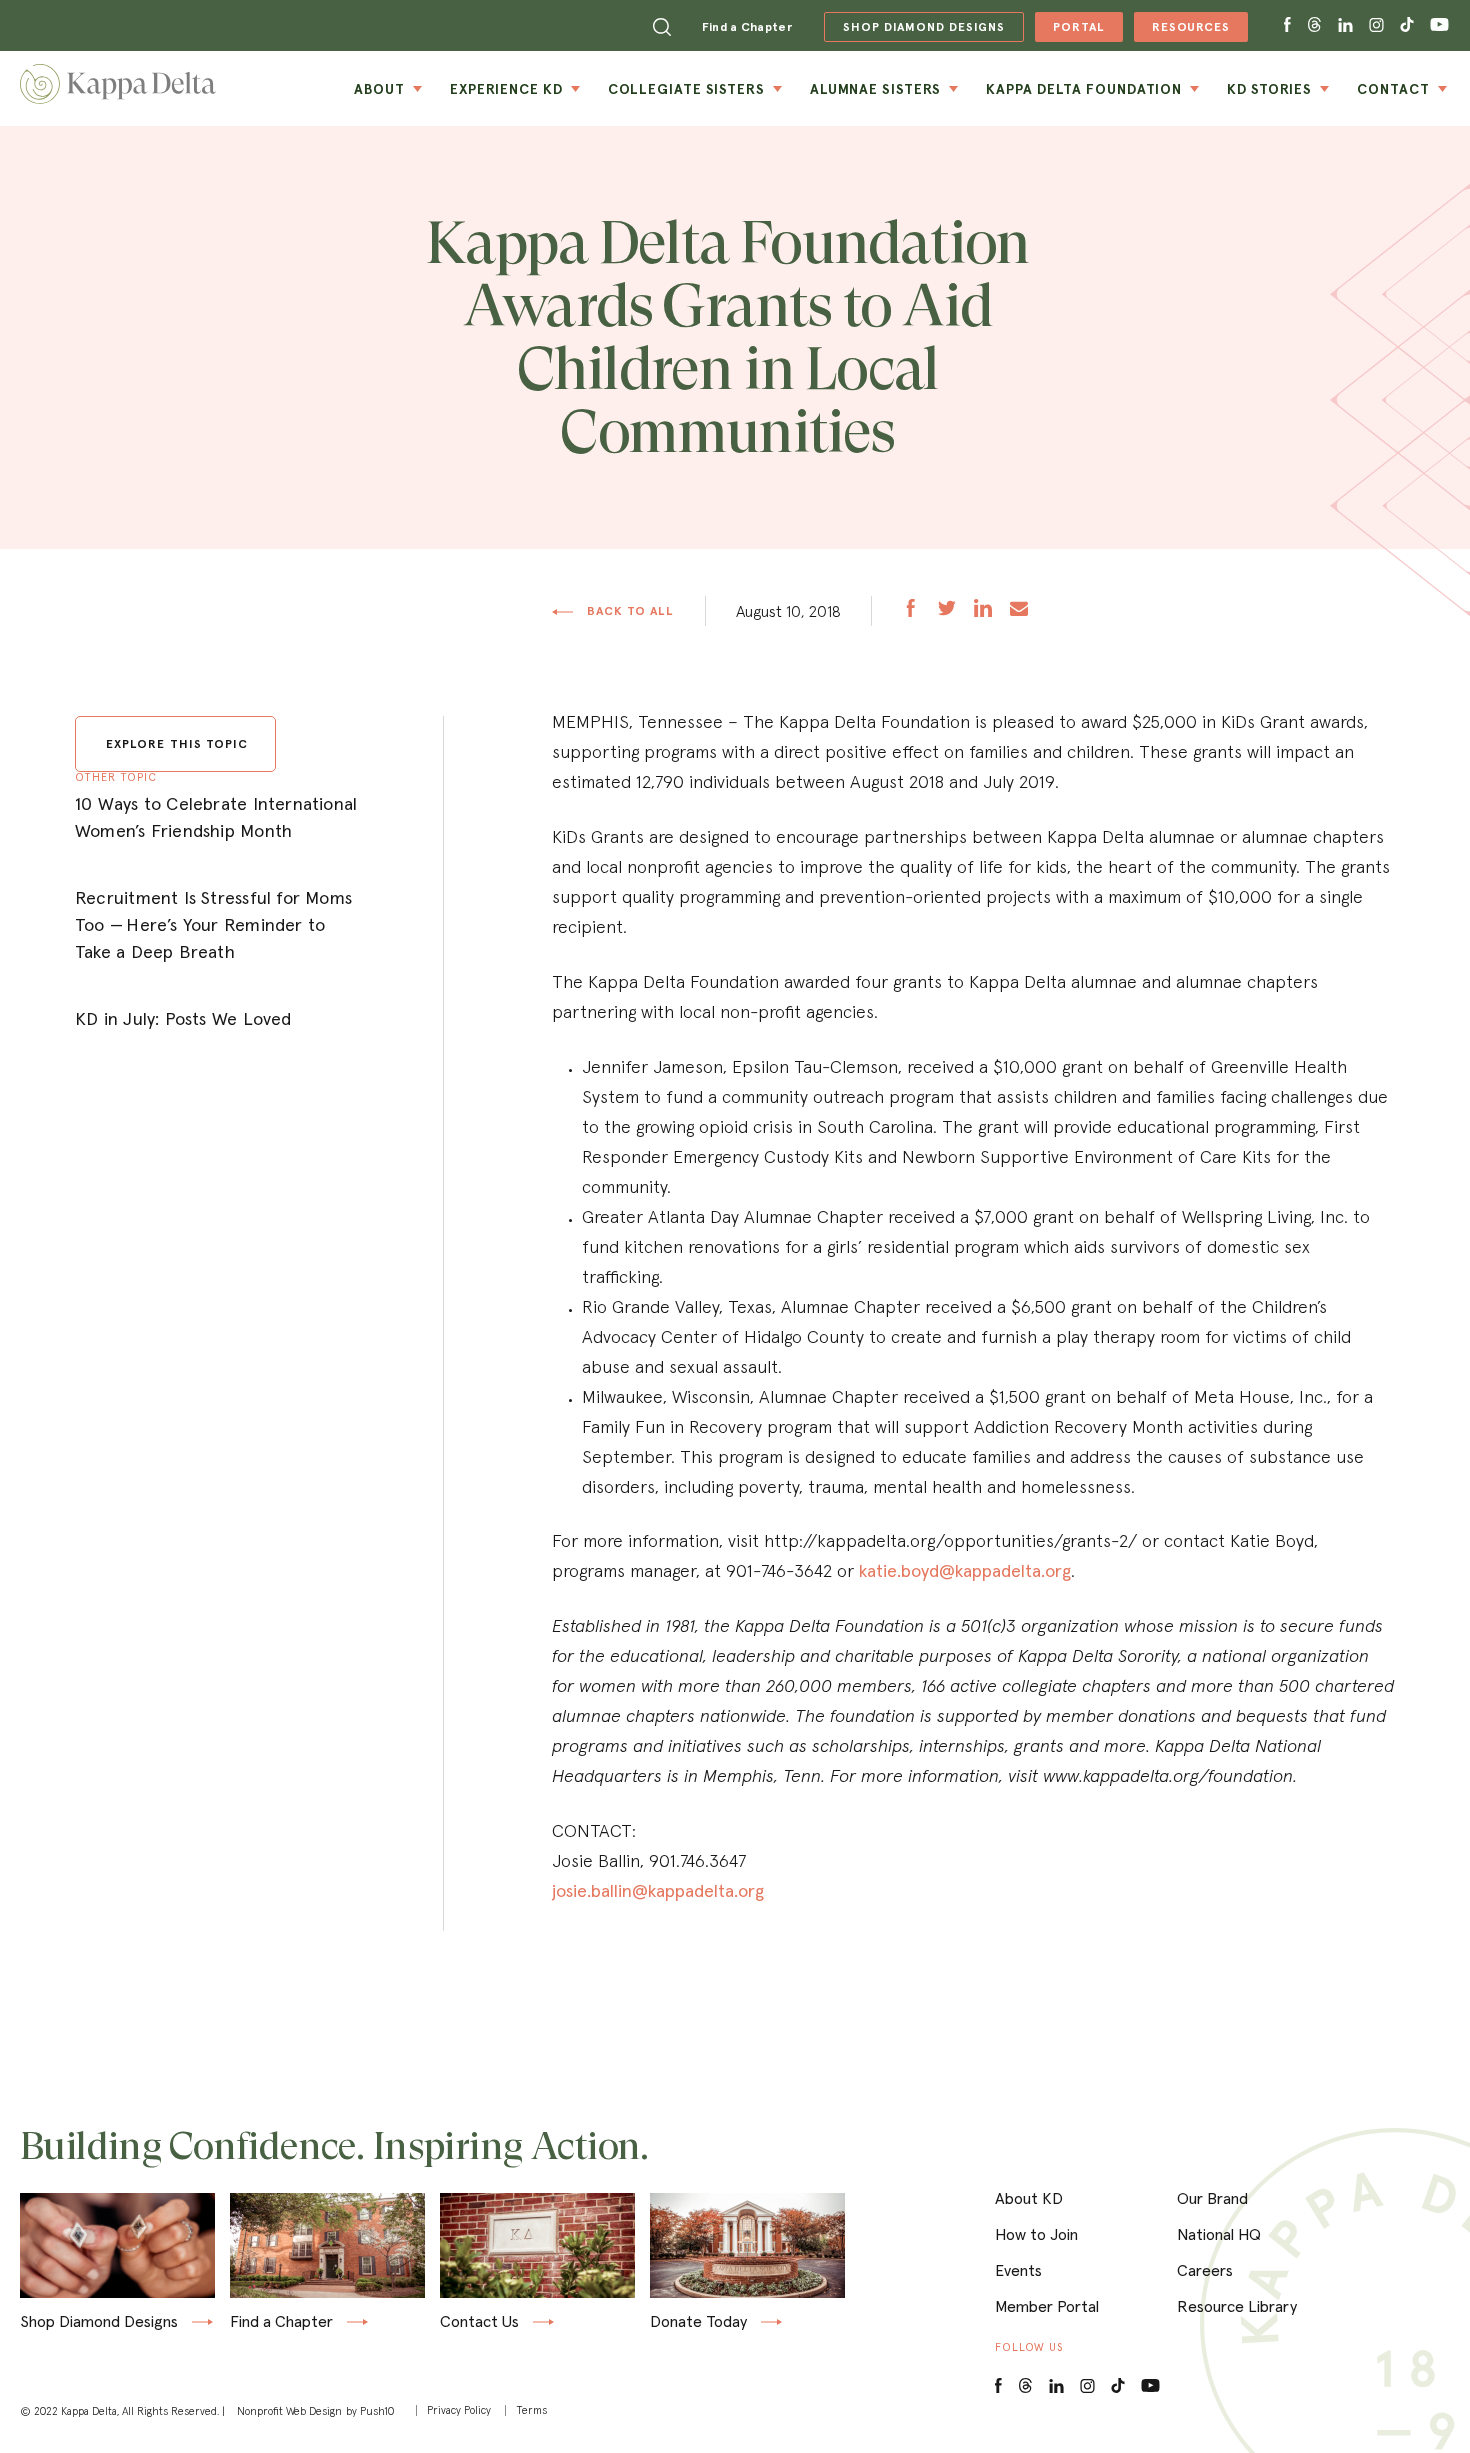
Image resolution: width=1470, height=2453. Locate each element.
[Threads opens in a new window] (1314, 25)
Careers (1205, 2270)
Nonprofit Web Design (289, 2411)
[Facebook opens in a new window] (1287, 25)
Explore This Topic (177, 743)
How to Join (1036, 2234)
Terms (532, 2410)
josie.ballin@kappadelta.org (658, 1890)
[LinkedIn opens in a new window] (1056, 2386)
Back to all (629, 611)
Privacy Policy (459, 2410)
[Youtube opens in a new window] (1440, 25)
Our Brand (1212, 2198)
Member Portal (1047, 2306)
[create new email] (1019, 610)
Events (1018, 2270)
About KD (1029, 2198)
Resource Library (1237, 2306)
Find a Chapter (747, 26)
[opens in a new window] (911, 610)
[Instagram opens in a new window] (1376, 25)
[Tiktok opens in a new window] (1407, 25)
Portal (1069, 30)
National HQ (1219, 2234)
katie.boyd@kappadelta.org (965, 1570)
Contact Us (479, 2322)
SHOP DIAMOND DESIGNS (914, 27)
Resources (1182, 30)
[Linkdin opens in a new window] (1345, 25)
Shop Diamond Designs (99, 2322)
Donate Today (698, 2322)
